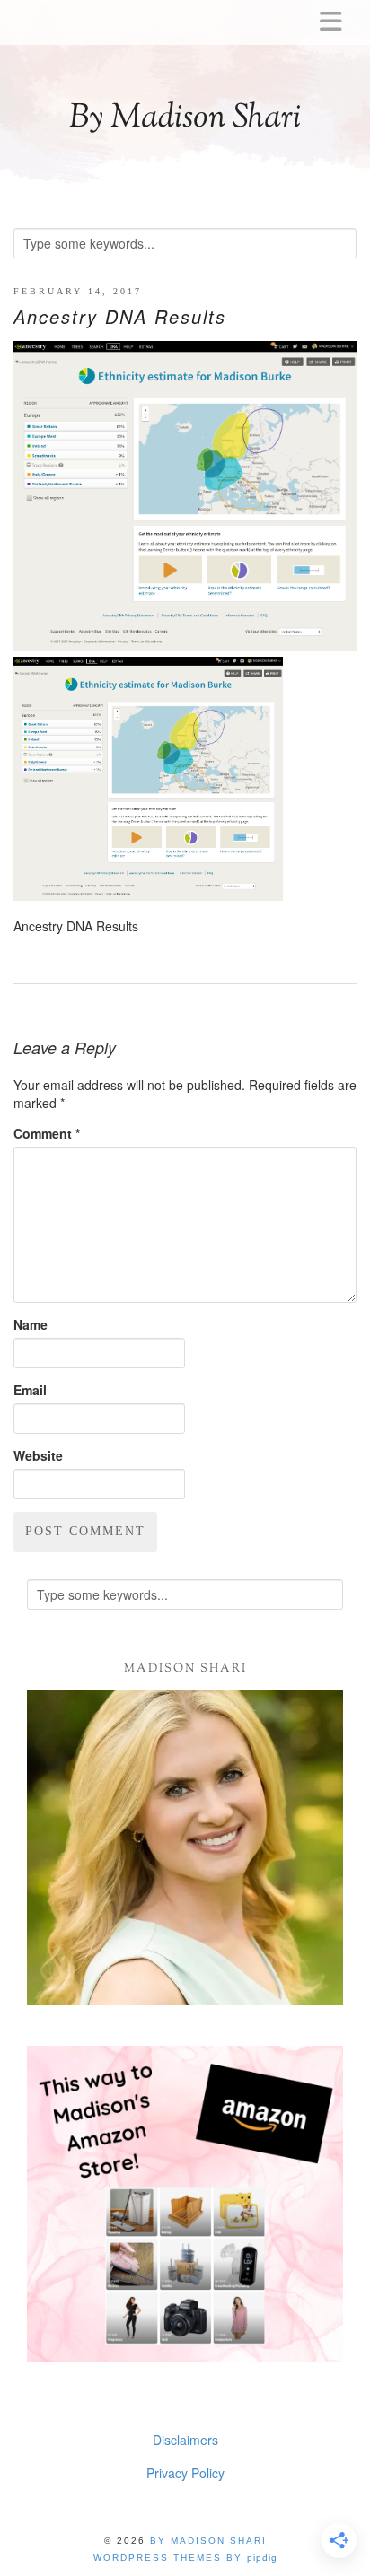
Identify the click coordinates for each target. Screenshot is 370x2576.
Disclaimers (185, 2440)
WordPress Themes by (185, 2558)
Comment (47, 1133)
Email (30, 1390)
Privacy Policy (185, 2473)
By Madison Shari (185, 118)
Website (38, 1455)
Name (31, 1324)
